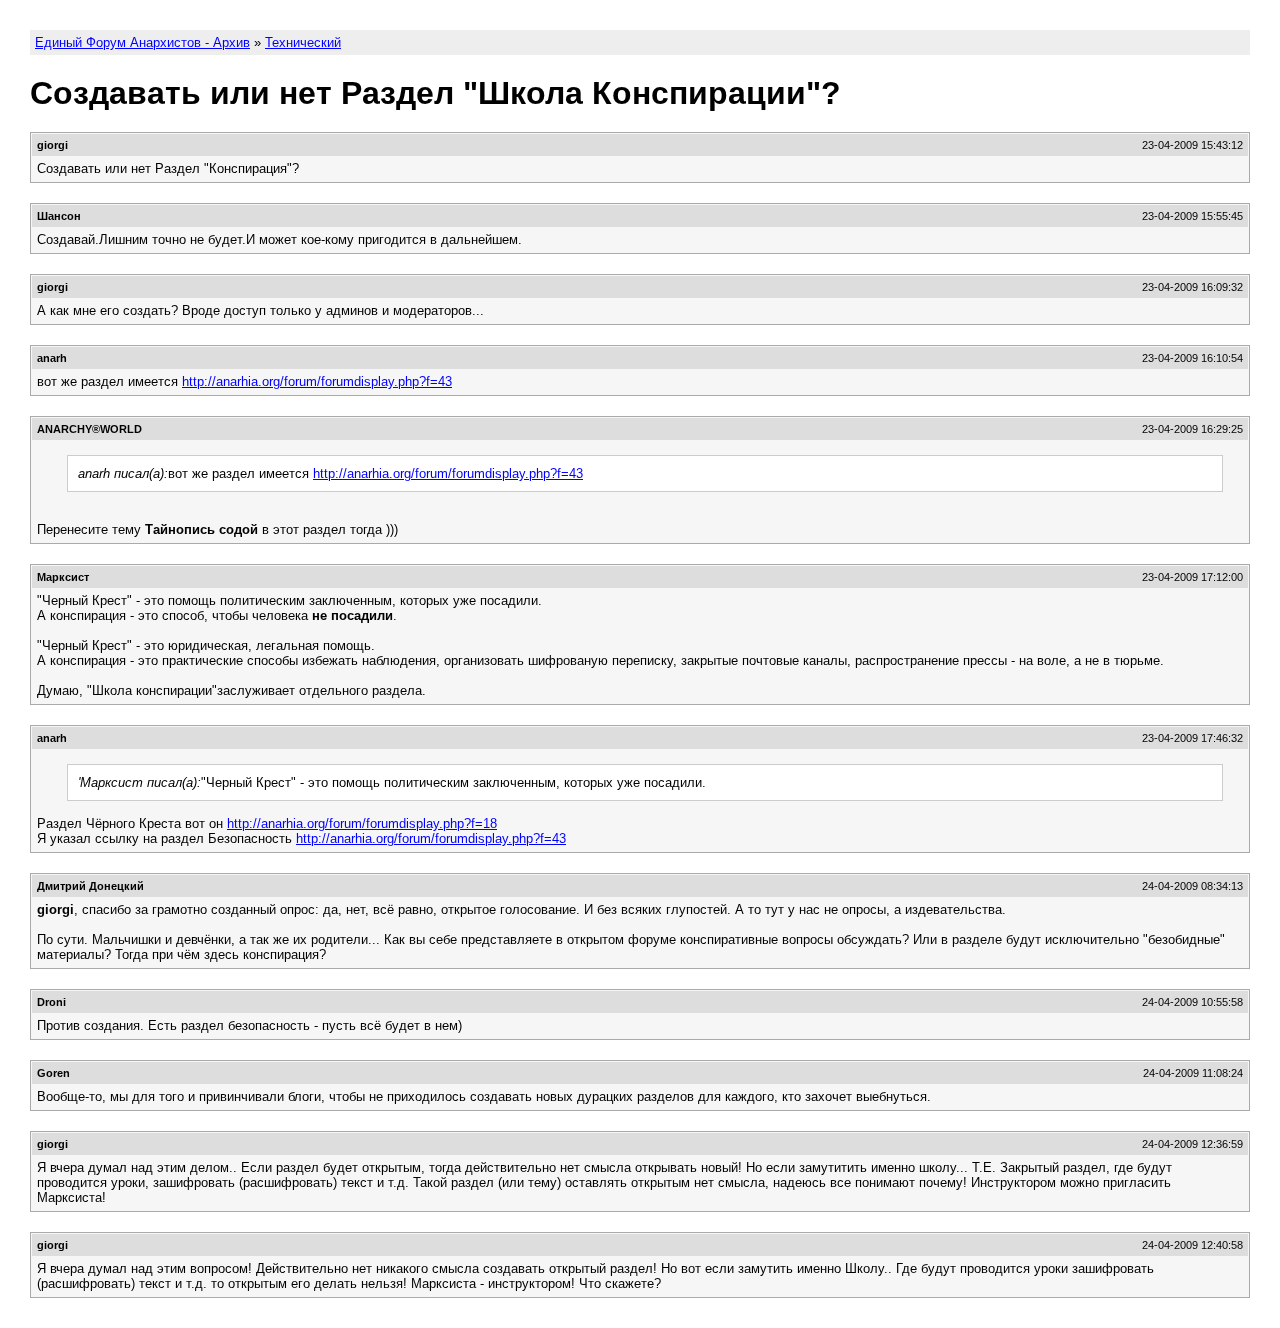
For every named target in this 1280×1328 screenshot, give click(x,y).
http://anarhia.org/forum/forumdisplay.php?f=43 (317, 381)
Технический (303, 42)
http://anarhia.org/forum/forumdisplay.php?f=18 (362, 823)
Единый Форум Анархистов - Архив (142, 42)
